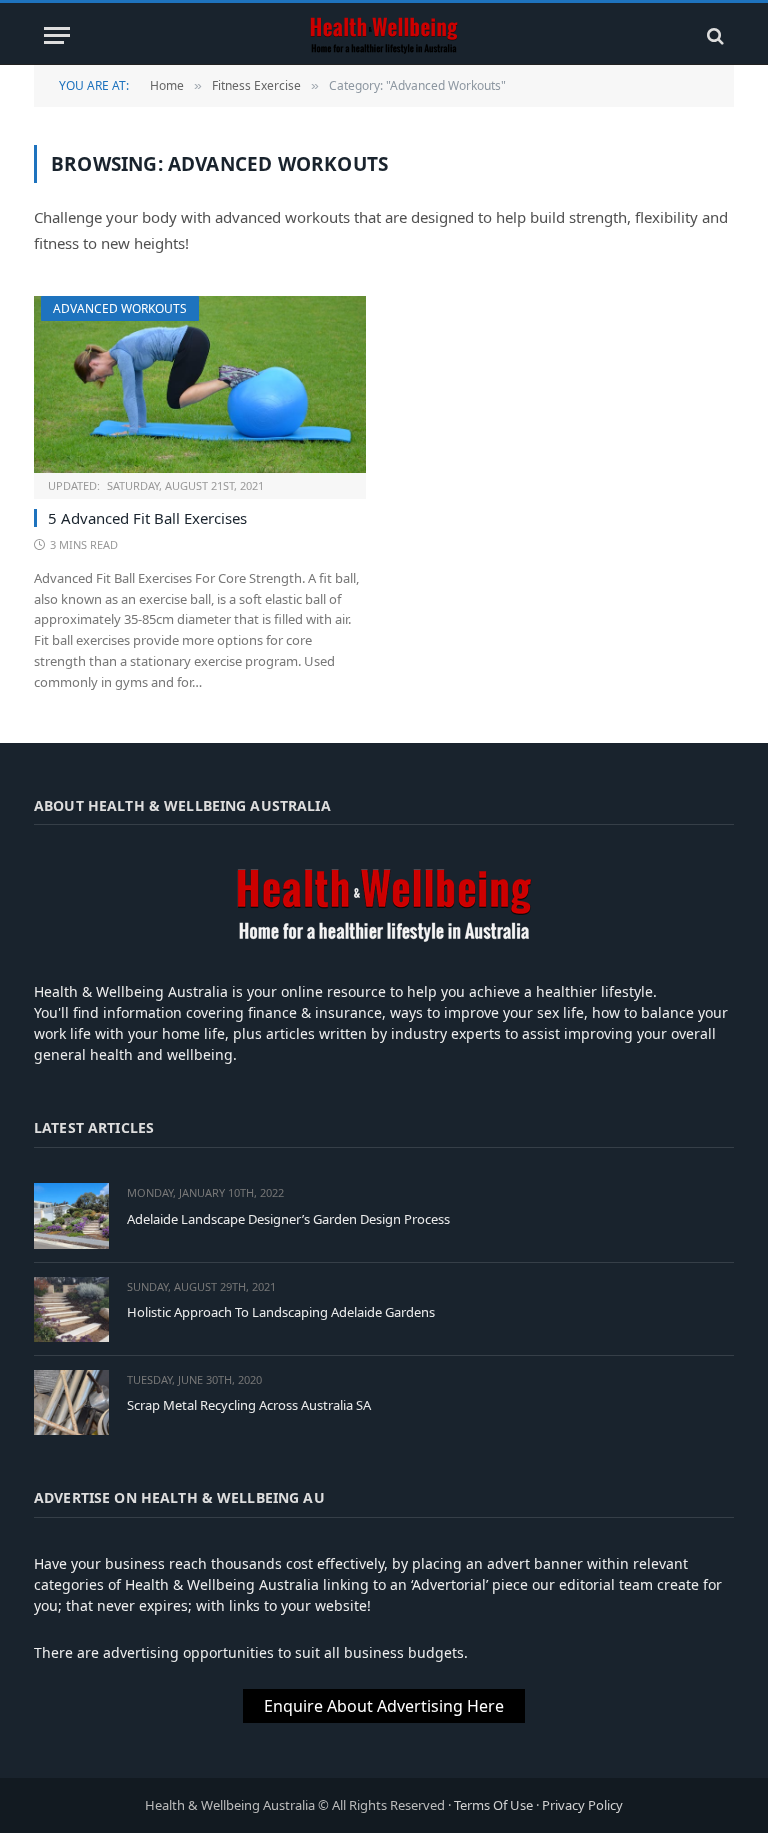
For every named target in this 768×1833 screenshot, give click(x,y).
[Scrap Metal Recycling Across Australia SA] (71, 1402)
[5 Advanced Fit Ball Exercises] (200, 384)
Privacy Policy (582, 1805)
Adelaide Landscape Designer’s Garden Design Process (288, 1219)
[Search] (713, 35)
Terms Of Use (493, 1805)
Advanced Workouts (120, 308)
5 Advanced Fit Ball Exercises (147, 518)
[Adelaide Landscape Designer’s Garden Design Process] (71, 1215)
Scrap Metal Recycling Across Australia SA (249, 1405)
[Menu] (57, 35)
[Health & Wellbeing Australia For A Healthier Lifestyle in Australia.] (384, 35)
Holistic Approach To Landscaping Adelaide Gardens (281, 1312)
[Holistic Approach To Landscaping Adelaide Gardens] (71, 1309)
